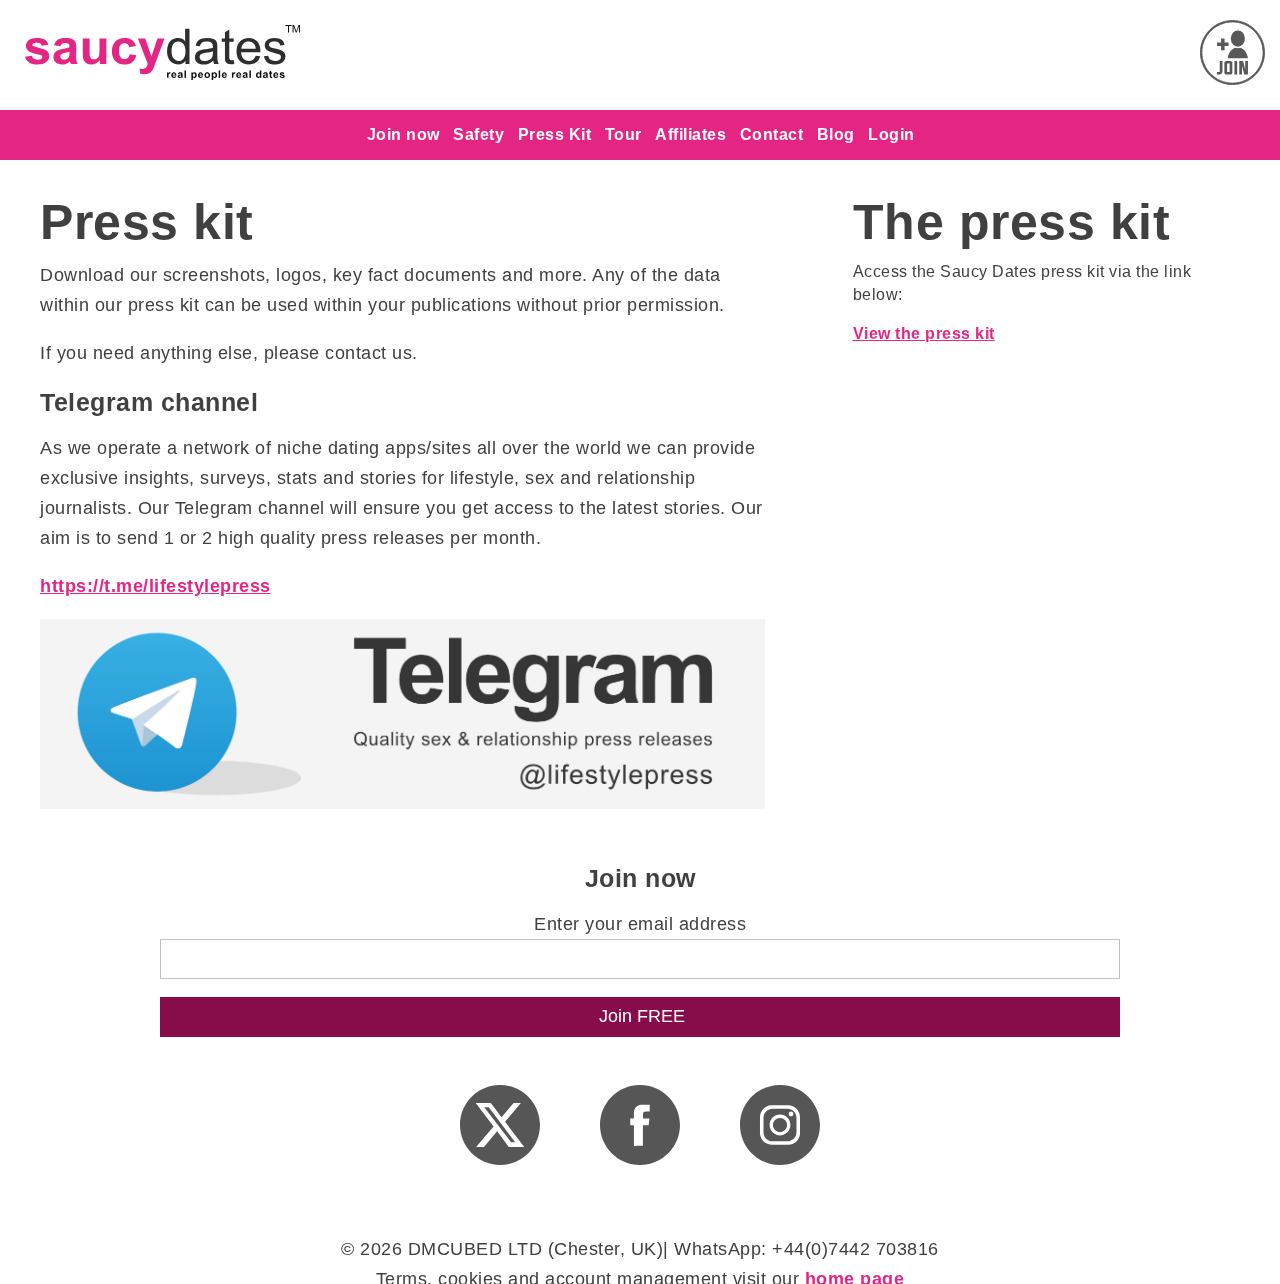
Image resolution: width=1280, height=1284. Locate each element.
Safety (478, 134)
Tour (623, 134)
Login (891, 134)
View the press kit (924, 333)
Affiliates (690, 134)
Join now (403, 134)
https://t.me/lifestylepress (155, 586)
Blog (836, 134)
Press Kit (555, 134)
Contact (772, 134)
